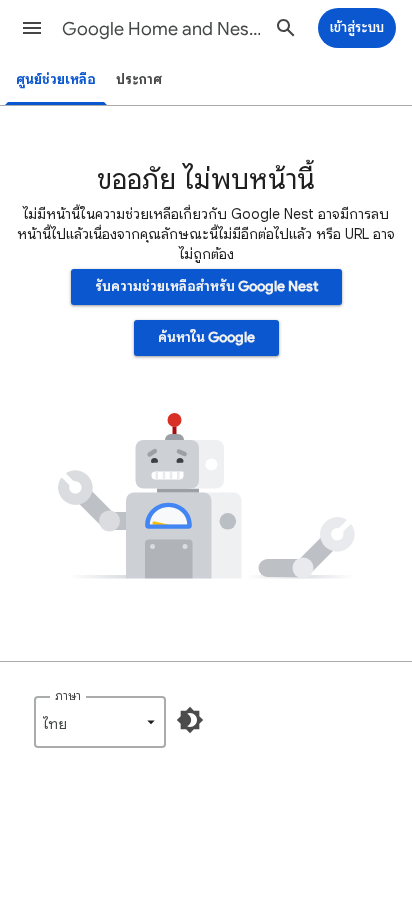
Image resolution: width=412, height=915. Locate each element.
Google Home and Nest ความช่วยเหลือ (162, 29)
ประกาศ (139, 79)
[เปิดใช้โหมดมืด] (190, 720)
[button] (32, 28)
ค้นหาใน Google (206, 337)
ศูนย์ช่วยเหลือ (56, 79)
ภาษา (68, 695)
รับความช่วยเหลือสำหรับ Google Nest (206, 286)
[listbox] (100, 722)
